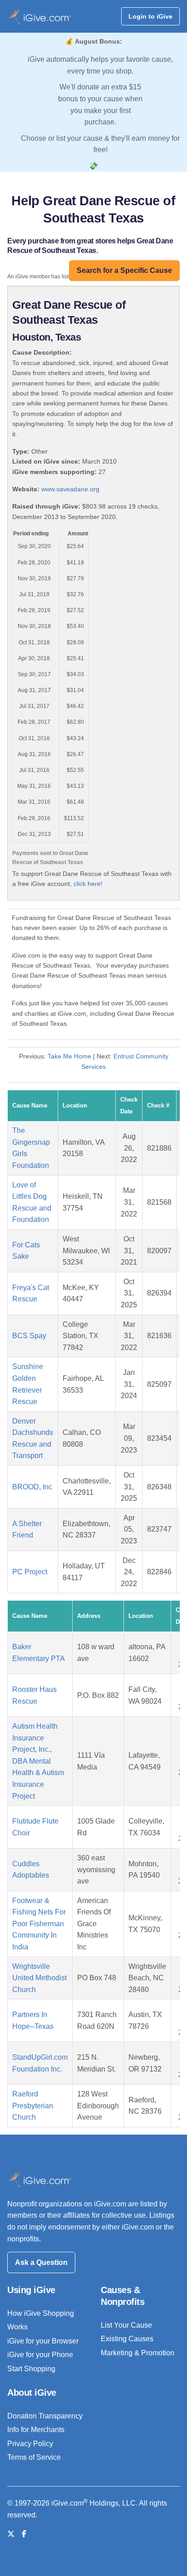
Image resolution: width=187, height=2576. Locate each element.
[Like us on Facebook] (24, 2534)
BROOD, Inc (32, 1487)
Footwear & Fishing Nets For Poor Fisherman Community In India (39, 1924)
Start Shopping (31, 2369)
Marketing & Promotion (138, 2353)
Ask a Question (41, 2262)
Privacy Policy (30, 2444)
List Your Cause (126, 2325)
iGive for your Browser (43, 2341)
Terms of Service (34, 2457)
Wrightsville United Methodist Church (39, 1978)
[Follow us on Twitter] (11, 2534)
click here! (88, 884)
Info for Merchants (36, 2430)
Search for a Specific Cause (124, 270)
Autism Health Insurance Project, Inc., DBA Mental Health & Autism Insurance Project (38, 1761)
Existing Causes (127, 2339)
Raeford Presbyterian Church (33, 2106)
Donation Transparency (45, 2416)
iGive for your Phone (40, 2355)
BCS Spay (29, 1336)
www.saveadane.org (70, 489)
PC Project (30, 1572)
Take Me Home (69, 1056)
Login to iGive (150, 16)
